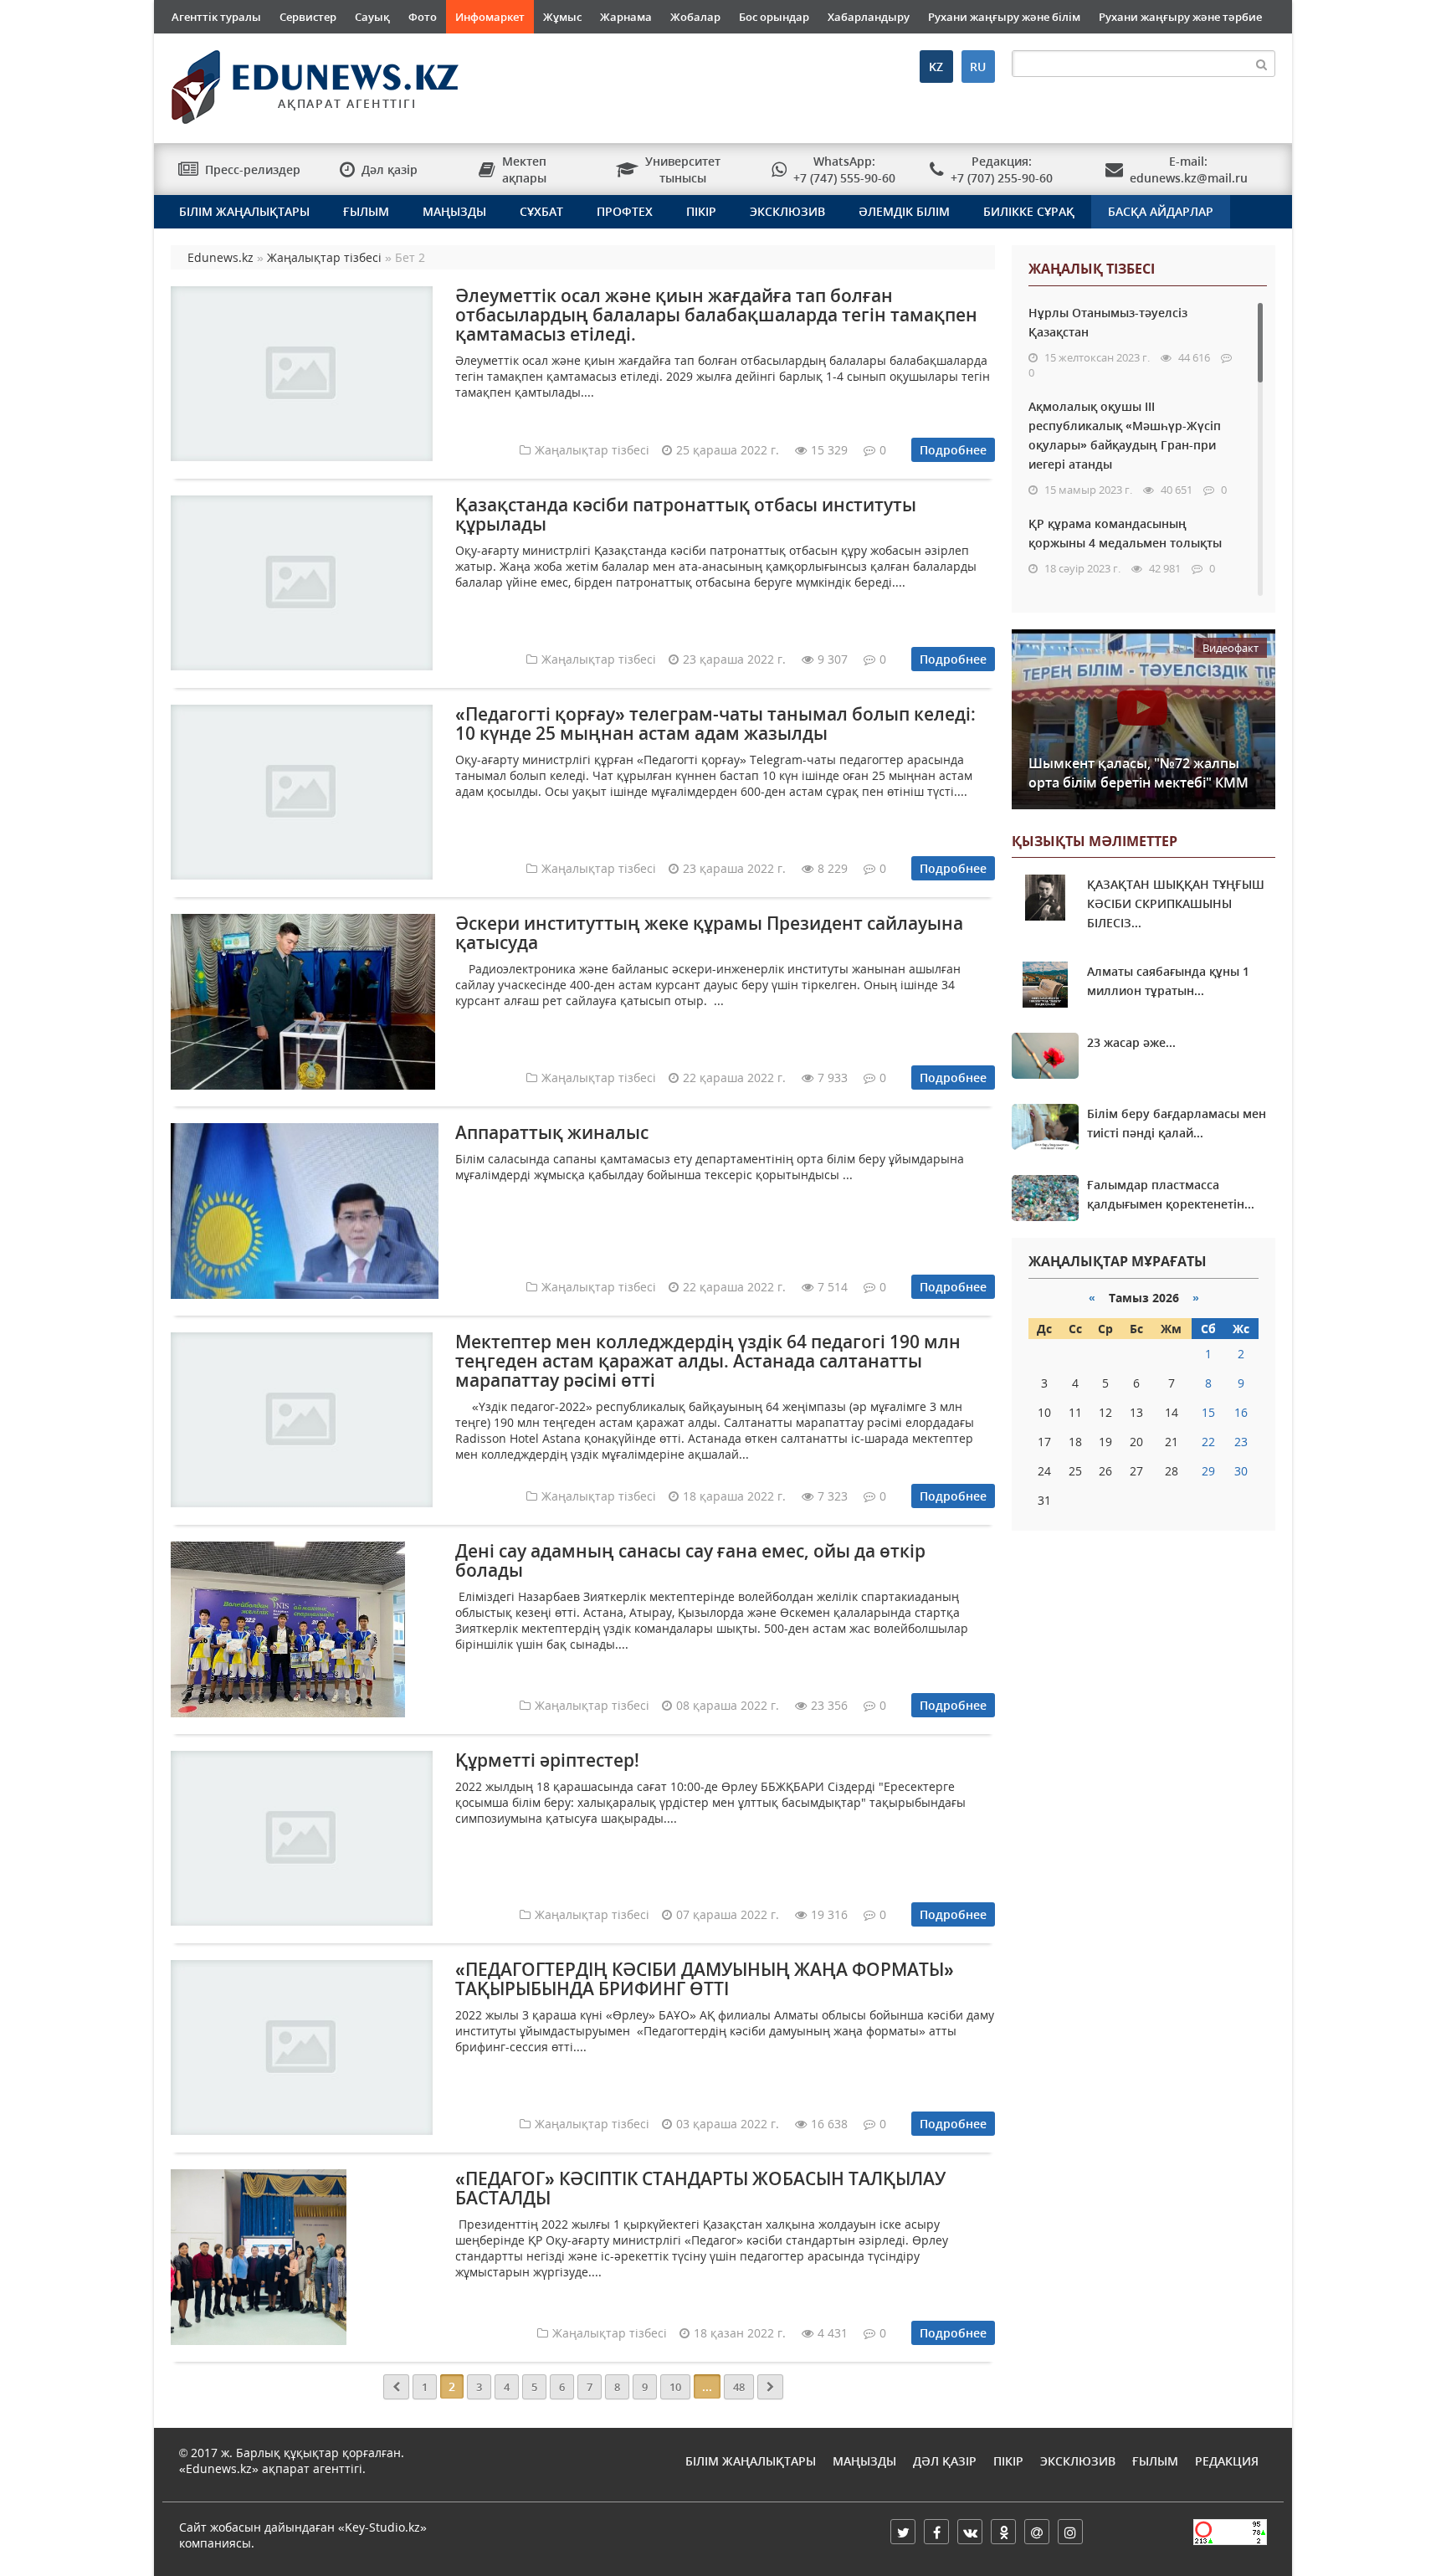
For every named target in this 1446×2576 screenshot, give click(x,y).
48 (739, 2387)
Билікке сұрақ (1029, 211)
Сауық (372, 17)
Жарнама (626, 17)
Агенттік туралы (216, 17)
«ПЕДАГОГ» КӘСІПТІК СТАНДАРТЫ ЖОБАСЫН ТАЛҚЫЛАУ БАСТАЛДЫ (700, 2188)
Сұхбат (541, 211)
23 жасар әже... (1131, 1042)
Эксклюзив (787, 211)
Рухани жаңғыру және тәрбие (1180, 17)
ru (978, 67)
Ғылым (366, 211)
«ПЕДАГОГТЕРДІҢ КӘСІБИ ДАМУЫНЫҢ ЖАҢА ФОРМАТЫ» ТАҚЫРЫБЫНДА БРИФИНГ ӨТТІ (705, 1979)
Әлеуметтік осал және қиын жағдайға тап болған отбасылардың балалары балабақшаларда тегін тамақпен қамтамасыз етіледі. (716, 315)
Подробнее (953, 450)
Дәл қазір (945, 2461)
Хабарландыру (869, 17)
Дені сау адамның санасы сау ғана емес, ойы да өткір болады (690, 1560)
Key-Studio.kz (382, 2527)
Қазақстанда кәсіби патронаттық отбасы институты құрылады (686, 514)
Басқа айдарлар (1161, 211)
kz (936, 67)
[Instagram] (1070, 2532)
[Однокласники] (1003, 2532)
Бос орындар (774, 17)
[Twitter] (903, 2532)
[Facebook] (936, 2532)
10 (675, 2387)
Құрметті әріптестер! (547, 1760)
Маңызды (454, 211)
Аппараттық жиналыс (552, 1132)
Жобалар (695, 17)
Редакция (1227, 2461)
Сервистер (308, 17)
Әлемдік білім (904, 211)
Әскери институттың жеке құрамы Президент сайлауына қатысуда (709, 933)
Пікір (701, 211)
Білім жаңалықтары (244, 211)
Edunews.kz (293, 81)
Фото (423, 17)
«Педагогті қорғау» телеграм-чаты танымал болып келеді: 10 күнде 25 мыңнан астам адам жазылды (715, 724)
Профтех (625, 211)
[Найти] (1262, 64)
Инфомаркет (490, 17)
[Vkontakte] (970, 2532)
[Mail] (1037, 2532)
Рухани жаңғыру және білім (1004, 17)
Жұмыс (562, 17)
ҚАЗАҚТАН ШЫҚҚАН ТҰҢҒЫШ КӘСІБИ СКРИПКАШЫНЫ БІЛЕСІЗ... (1176, 903)
